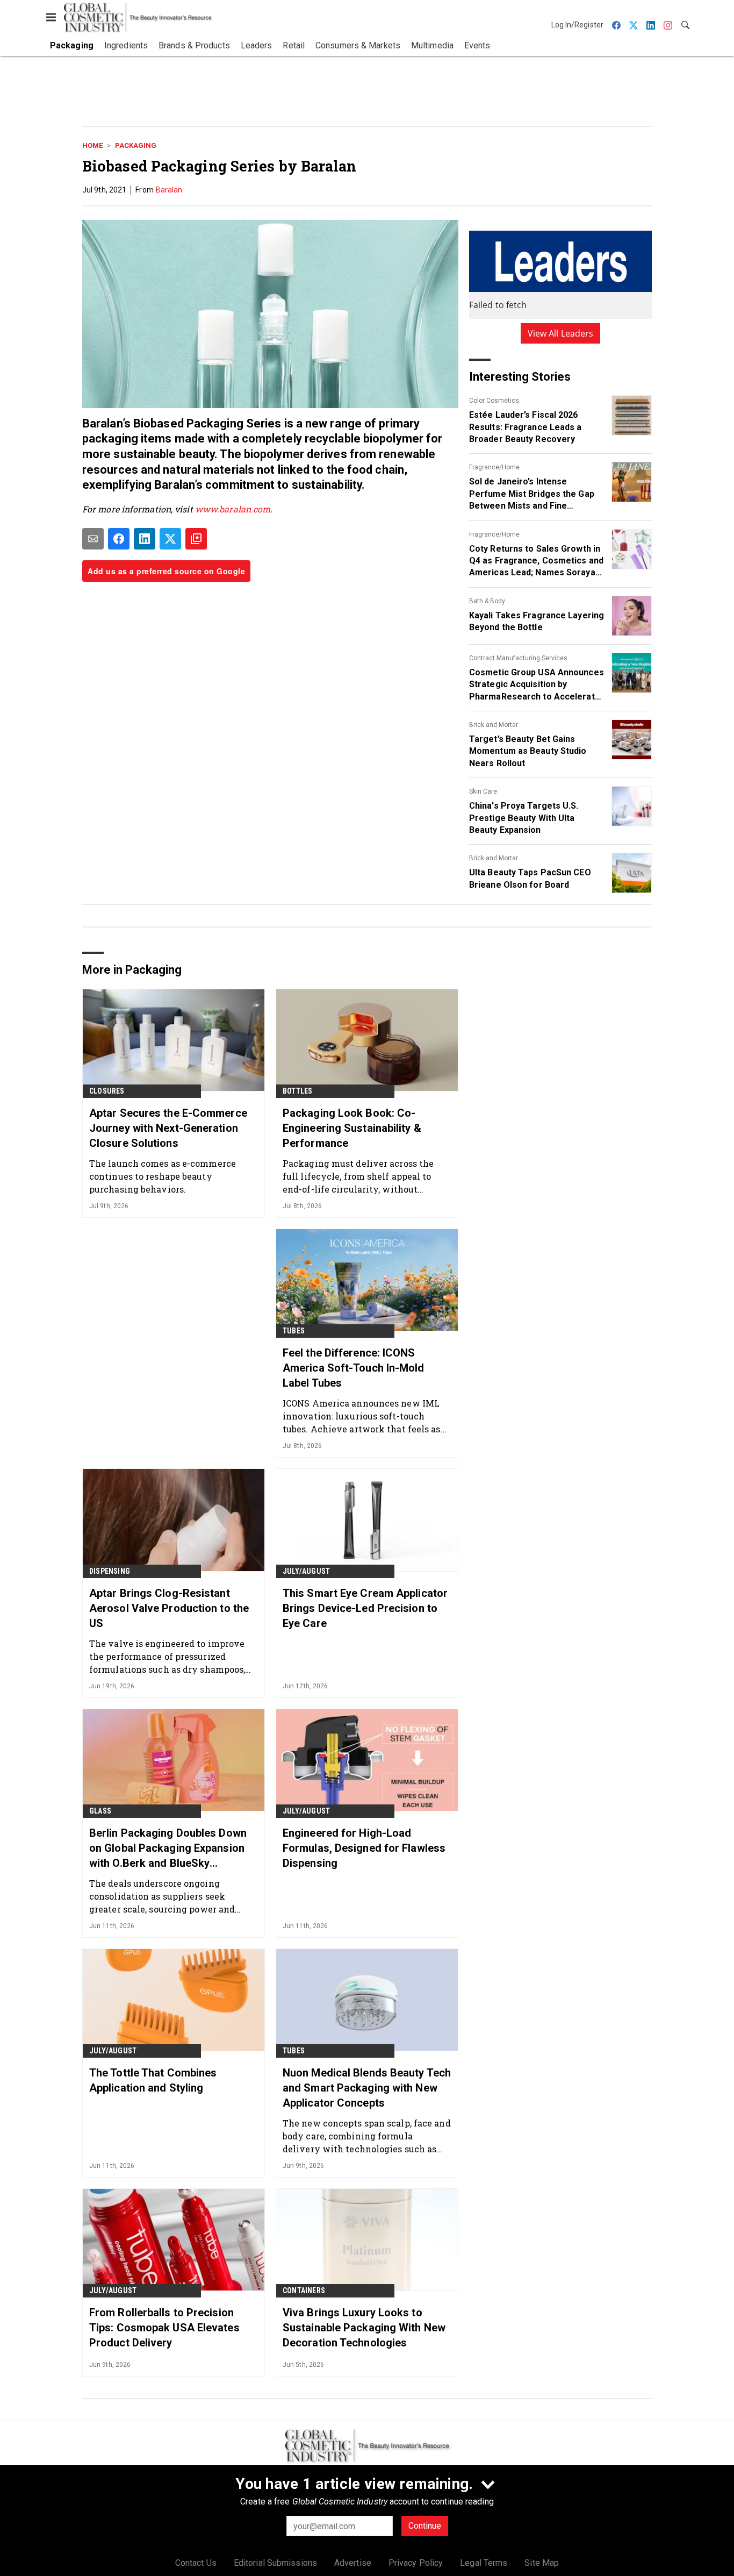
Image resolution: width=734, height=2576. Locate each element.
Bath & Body (487, 601)
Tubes (294, 1331)
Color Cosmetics (494, 401)
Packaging (136, 145)
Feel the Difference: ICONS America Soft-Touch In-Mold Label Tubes (354, 1368)
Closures (107, 1091)
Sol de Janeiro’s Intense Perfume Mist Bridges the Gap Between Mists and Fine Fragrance (532, 494)
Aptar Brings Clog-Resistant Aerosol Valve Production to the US (169, 1608)
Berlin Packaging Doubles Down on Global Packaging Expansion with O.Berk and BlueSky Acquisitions (168, 1849)
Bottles (297, 1091)
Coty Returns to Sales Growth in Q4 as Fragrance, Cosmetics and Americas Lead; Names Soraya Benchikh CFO (536, 561)
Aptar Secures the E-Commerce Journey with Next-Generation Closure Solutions (168, 1128)
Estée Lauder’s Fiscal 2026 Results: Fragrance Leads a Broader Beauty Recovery (526, 427)
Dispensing (110, 1571)
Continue (425, 2526)
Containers (304, 2290)
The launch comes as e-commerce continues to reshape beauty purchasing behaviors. (163, 1176)
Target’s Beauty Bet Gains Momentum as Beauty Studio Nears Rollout (528, 751)
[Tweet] (170, 539)
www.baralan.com (233, 509)
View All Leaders (561, 333)
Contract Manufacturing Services (518, 658)
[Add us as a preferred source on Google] (196, 539)
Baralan (169, 190)
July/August (306, 1571)
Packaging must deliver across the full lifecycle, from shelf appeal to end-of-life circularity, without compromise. (358, 1176)
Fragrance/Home (494, 467)
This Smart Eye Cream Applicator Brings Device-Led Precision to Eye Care (365, 1608)
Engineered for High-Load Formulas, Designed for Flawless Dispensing (364, 1848)
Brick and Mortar (494, 725)
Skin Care (483, 791)
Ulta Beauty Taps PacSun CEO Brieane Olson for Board (530, 878)
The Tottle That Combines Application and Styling (153, 2080)
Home (92, 145)
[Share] (119, 539)
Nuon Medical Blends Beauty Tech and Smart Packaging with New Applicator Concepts (367, 2088)
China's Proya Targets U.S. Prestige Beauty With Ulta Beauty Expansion (524, 818)
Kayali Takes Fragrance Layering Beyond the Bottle (537, 621)
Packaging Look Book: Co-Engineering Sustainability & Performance (352, 1128)
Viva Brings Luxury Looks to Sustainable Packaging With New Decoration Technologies (364, 2328)
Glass (100, 1811)
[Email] (93, 539)
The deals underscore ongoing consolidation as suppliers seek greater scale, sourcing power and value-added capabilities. (162, 1896)
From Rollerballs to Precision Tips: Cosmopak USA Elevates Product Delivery (164, 2328)
